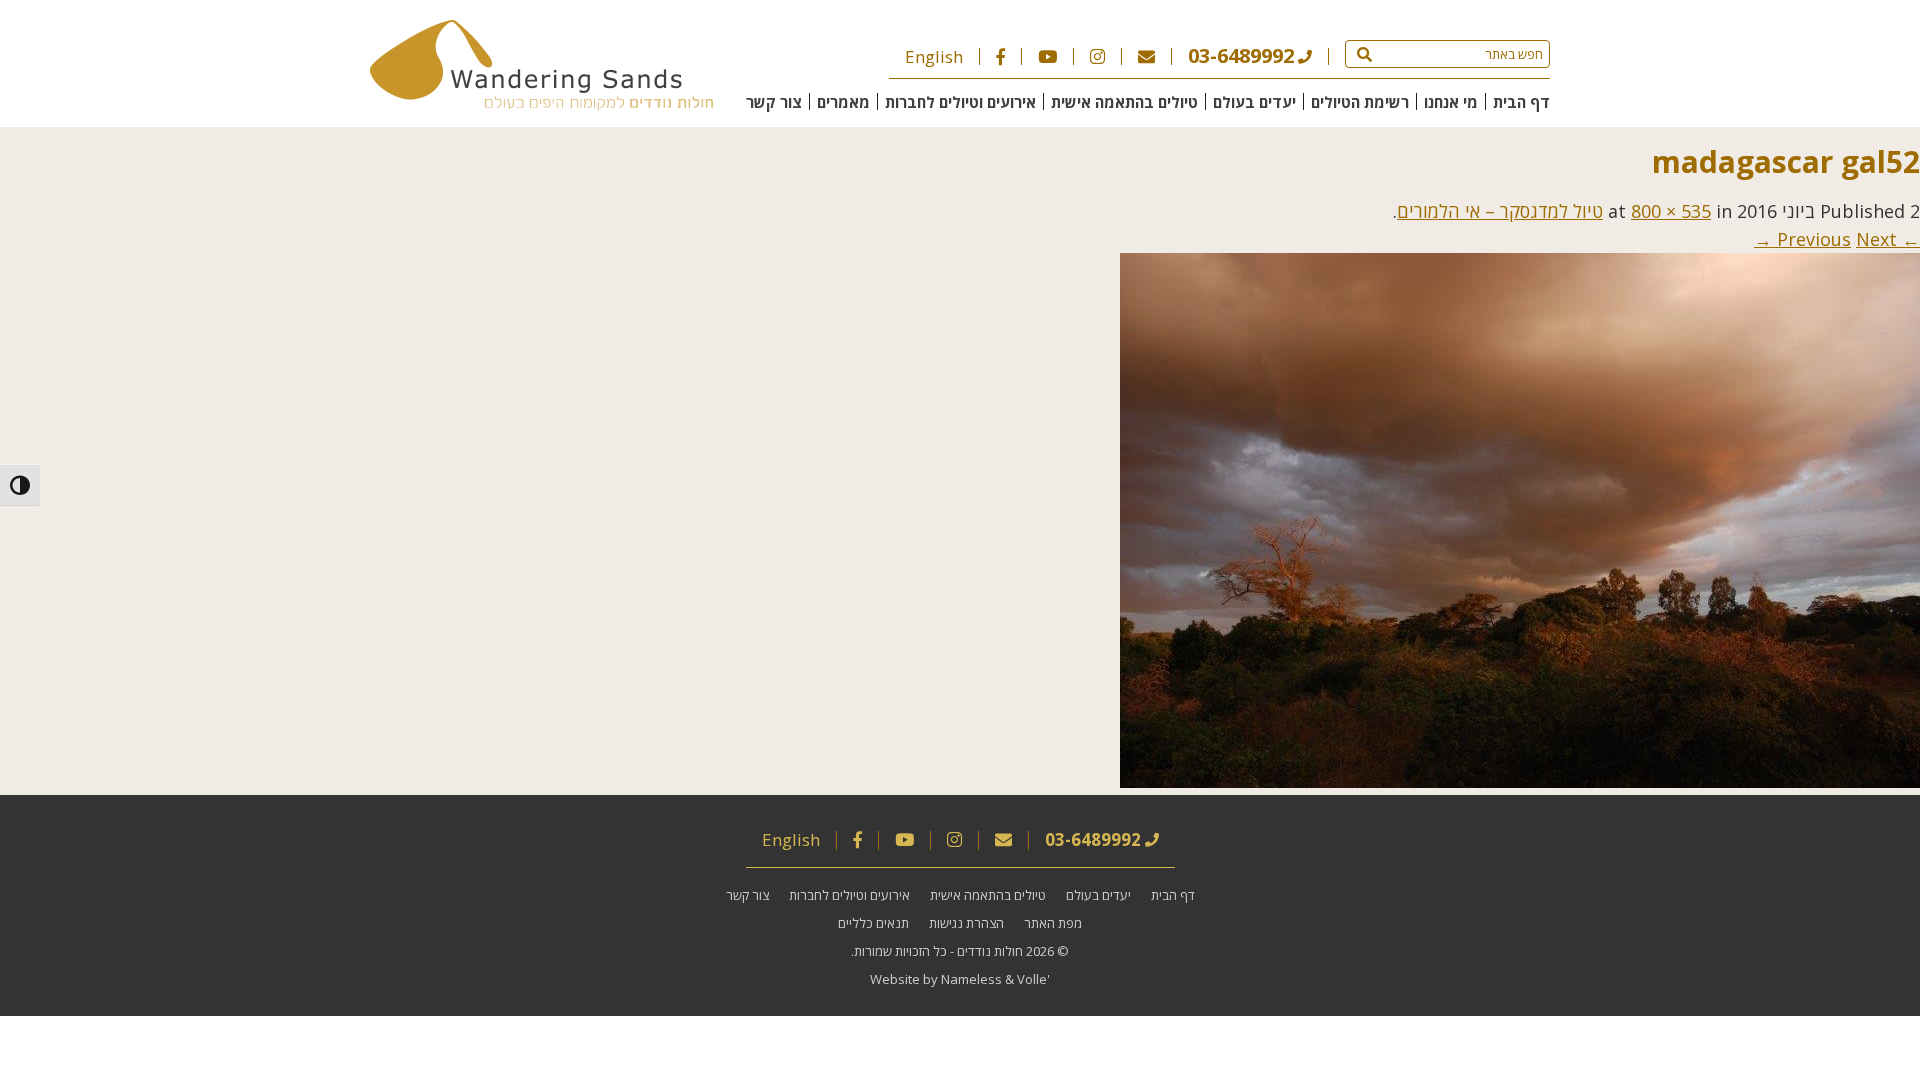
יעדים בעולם (1254, 102)
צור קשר (774, 102)
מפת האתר (1053, 923)
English (934, 56)
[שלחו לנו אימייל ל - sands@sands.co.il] (1146, 56)
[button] (1364, 54)
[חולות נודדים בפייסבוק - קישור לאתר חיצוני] (1000, 56)
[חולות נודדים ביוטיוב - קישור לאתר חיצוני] (1047, 56)
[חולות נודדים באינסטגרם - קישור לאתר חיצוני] (1097, 56)
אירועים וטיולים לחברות (960, 102)
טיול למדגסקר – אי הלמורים (1500, 211)
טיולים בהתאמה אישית (1124, 102)
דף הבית (1521, 102)
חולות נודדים (990, 951)
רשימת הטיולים (1360, 102)
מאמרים (843, 102)
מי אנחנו (1451, 102)
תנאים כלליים (873, 923)
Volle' (1033, 979)
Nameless (971, 979)
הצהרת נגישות (966, 923)
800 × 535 (1671, 211)
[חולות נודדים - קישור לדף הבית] (541, 103)
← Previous (1848, 239)
